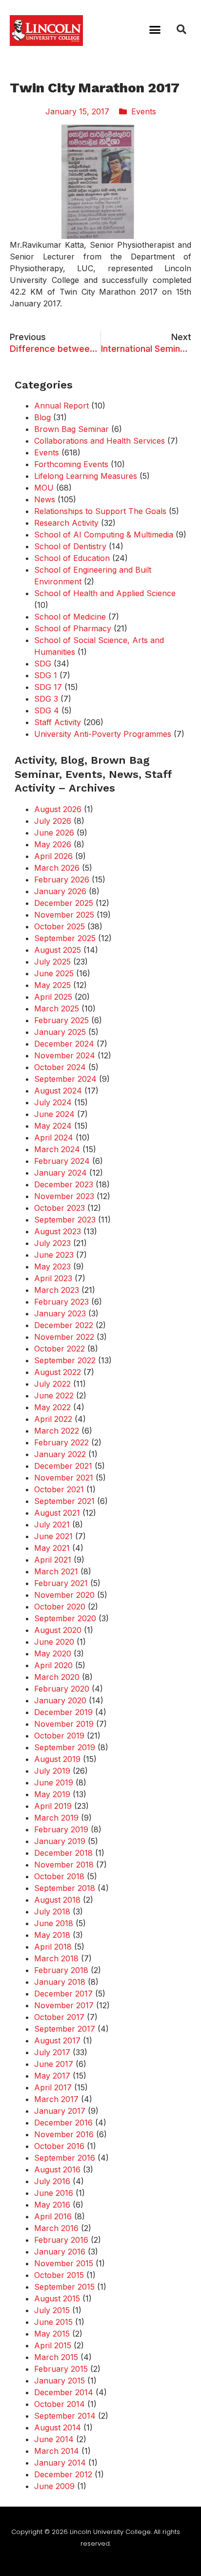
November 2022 (64, 1337)
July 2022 (52, 1384)
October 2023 (60, 1208)
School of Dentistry (70, 546)
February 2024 (62, 1161)
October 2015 (59, 2275)
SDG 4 (47, 710)
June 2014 (54, 2439)
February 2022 (61, 1442)
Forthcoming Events (71, 464)
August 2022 (58, 1372)
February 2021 (61, 1583)
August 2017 (57, 2040)
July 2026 (53, 821)
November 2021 (64, 1478)
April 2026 (53, 856)
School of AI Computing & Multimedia (104, 535)
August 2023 (58, 1231)
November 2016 (64, 2134)
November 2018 (64, 1865)
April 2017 (53, 2087)
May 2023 (52, 1267)
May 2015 (52, 2334)
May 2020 (53, 1653)
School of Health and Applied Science (105, 593)
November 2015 (64, 2263)
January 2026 (60, 891)
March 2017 (56, 2099)
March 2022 (57, 1431)
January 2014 (60, 2463)
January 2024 (60, 1173)
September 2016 (65, 2158)
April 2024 (54, 1138)
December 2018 (63, 1853)
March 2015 (56, 2357)
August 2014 (58, 2427)
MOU (44, 488)
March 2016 (56, 2228)
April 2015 (53, 2345)
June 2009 (54, 2486)
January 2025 (60, 1032)
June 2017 (54, 2064)
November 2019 (64, 1724)
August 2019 (57, 1759)
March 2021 (56, 1571)
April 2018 (53, 1947)
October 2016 (59, 2146)
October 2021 (59, 1489)
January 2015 (60, 2381)
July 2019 (52, 1771)
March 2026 (57, 868)
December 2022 (64, 1325)
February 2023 (61, 1302)
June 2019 (54, 1782)
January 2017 (60, 2111)
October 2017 (59, 2017)
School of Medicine (70, 617)
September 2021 (64, 1501)
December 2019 (63, 1712)
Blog (42, 417)
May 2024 (53, 1126)
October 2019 (59, 1736)
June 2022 (54, 1395)
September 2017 (65, 2029)
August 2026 (58, 809)
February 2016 (61, 2240)
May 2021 (52, 1548)
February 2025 (61, 1020)
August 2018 (57, 1900)
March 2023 (57, 1290)
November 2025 (64, 915)
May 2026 (53, 844)
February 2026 (62, 880)
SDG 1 (46, 675)
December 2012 (63, 2474)
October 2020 (60, 1607)
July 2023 (52, 1243)
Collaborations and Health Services (100, 441)
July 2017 (52, 2052)
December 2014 (64, 2392)
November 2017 (64, 2005)
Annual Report (61, 406)
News (45, 499)
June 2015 (53, 2322)
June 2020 (54, 1642)
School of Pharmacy (73, 628)
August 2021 (57, 1513)
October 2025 (60, 926)
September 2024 (65, 1079)
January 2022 (60, 1454)
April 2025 (53, 997)
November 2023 (64, 1196)
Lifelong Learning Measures (86, 476)
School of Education (72, 558)
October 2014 (60, 2404)
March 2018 (56, 1958)
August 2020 (58, 1630)
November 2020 (64, 1595)
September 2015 (64, 2287)
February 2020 (62, 1689)
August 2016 (57, 2169)
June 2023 (54, 1255)
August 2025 (58, 950)
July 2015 (52, 2310)
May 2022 (52, 1407)
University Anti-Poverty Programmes (103, 734)
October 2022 (60, 1349)
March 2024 (57, 1149)
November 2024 (65, 1055)
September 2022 (65, 1360)
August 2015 (57, 2298)
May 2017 (52, 2076)
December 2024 (64, 1044)
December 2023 (64, 1184)
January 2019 (60, 1841)
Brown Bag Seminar (71, 429)
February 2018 (61, 1970)
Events (144, 111)
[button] (155, 29)
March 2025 (57, 1009)
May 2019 (52, 1794)
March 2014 (57, 2451)
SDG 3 (46, 699)
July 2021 (52, 1524)
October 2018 (59, 1876)
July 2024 (53, 1102)
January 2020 (60, 1700)
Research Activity (66, 523)
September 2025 (65, 938)
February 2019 (61, 1829)
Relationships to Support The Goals (100, 511)
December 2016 (63, 2123)
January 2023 (60, 1313)
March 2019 (56, 1818)
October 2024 (60, 1067)
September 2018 (65, 1888)
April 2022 (53, 1419)
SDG (43, 664)
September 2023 (65, 1220)
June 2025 (54, 973)
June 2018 (54, 1923)
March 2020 (57, 1677)
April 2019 (53, 1806)
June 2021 (53, 1536)
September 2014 (65, 2416)
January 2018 (60, 1982)
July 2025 (52, 962)
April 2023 (53, 1278)
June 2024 (54, 1114)
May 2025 (52, 985)
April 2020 (53, 1665)
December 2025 (64, 903)
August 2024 (58, 1091)
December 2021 (63, 1466)
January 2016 (60, 2252)
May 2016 (52, 2205)
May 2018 (52, 1935)
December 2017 (63, 1994)
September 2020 (65, 1618)
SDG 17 (48, 687)
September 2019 (65, 1747)
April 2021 (53, 1560)
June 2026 (54, 833)
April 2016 (53, 2216)
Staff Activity (58, 722)
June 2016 (54, 2193)
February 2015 (61, 2369)
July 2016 (52, 2181)
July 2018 (52, 1911)
